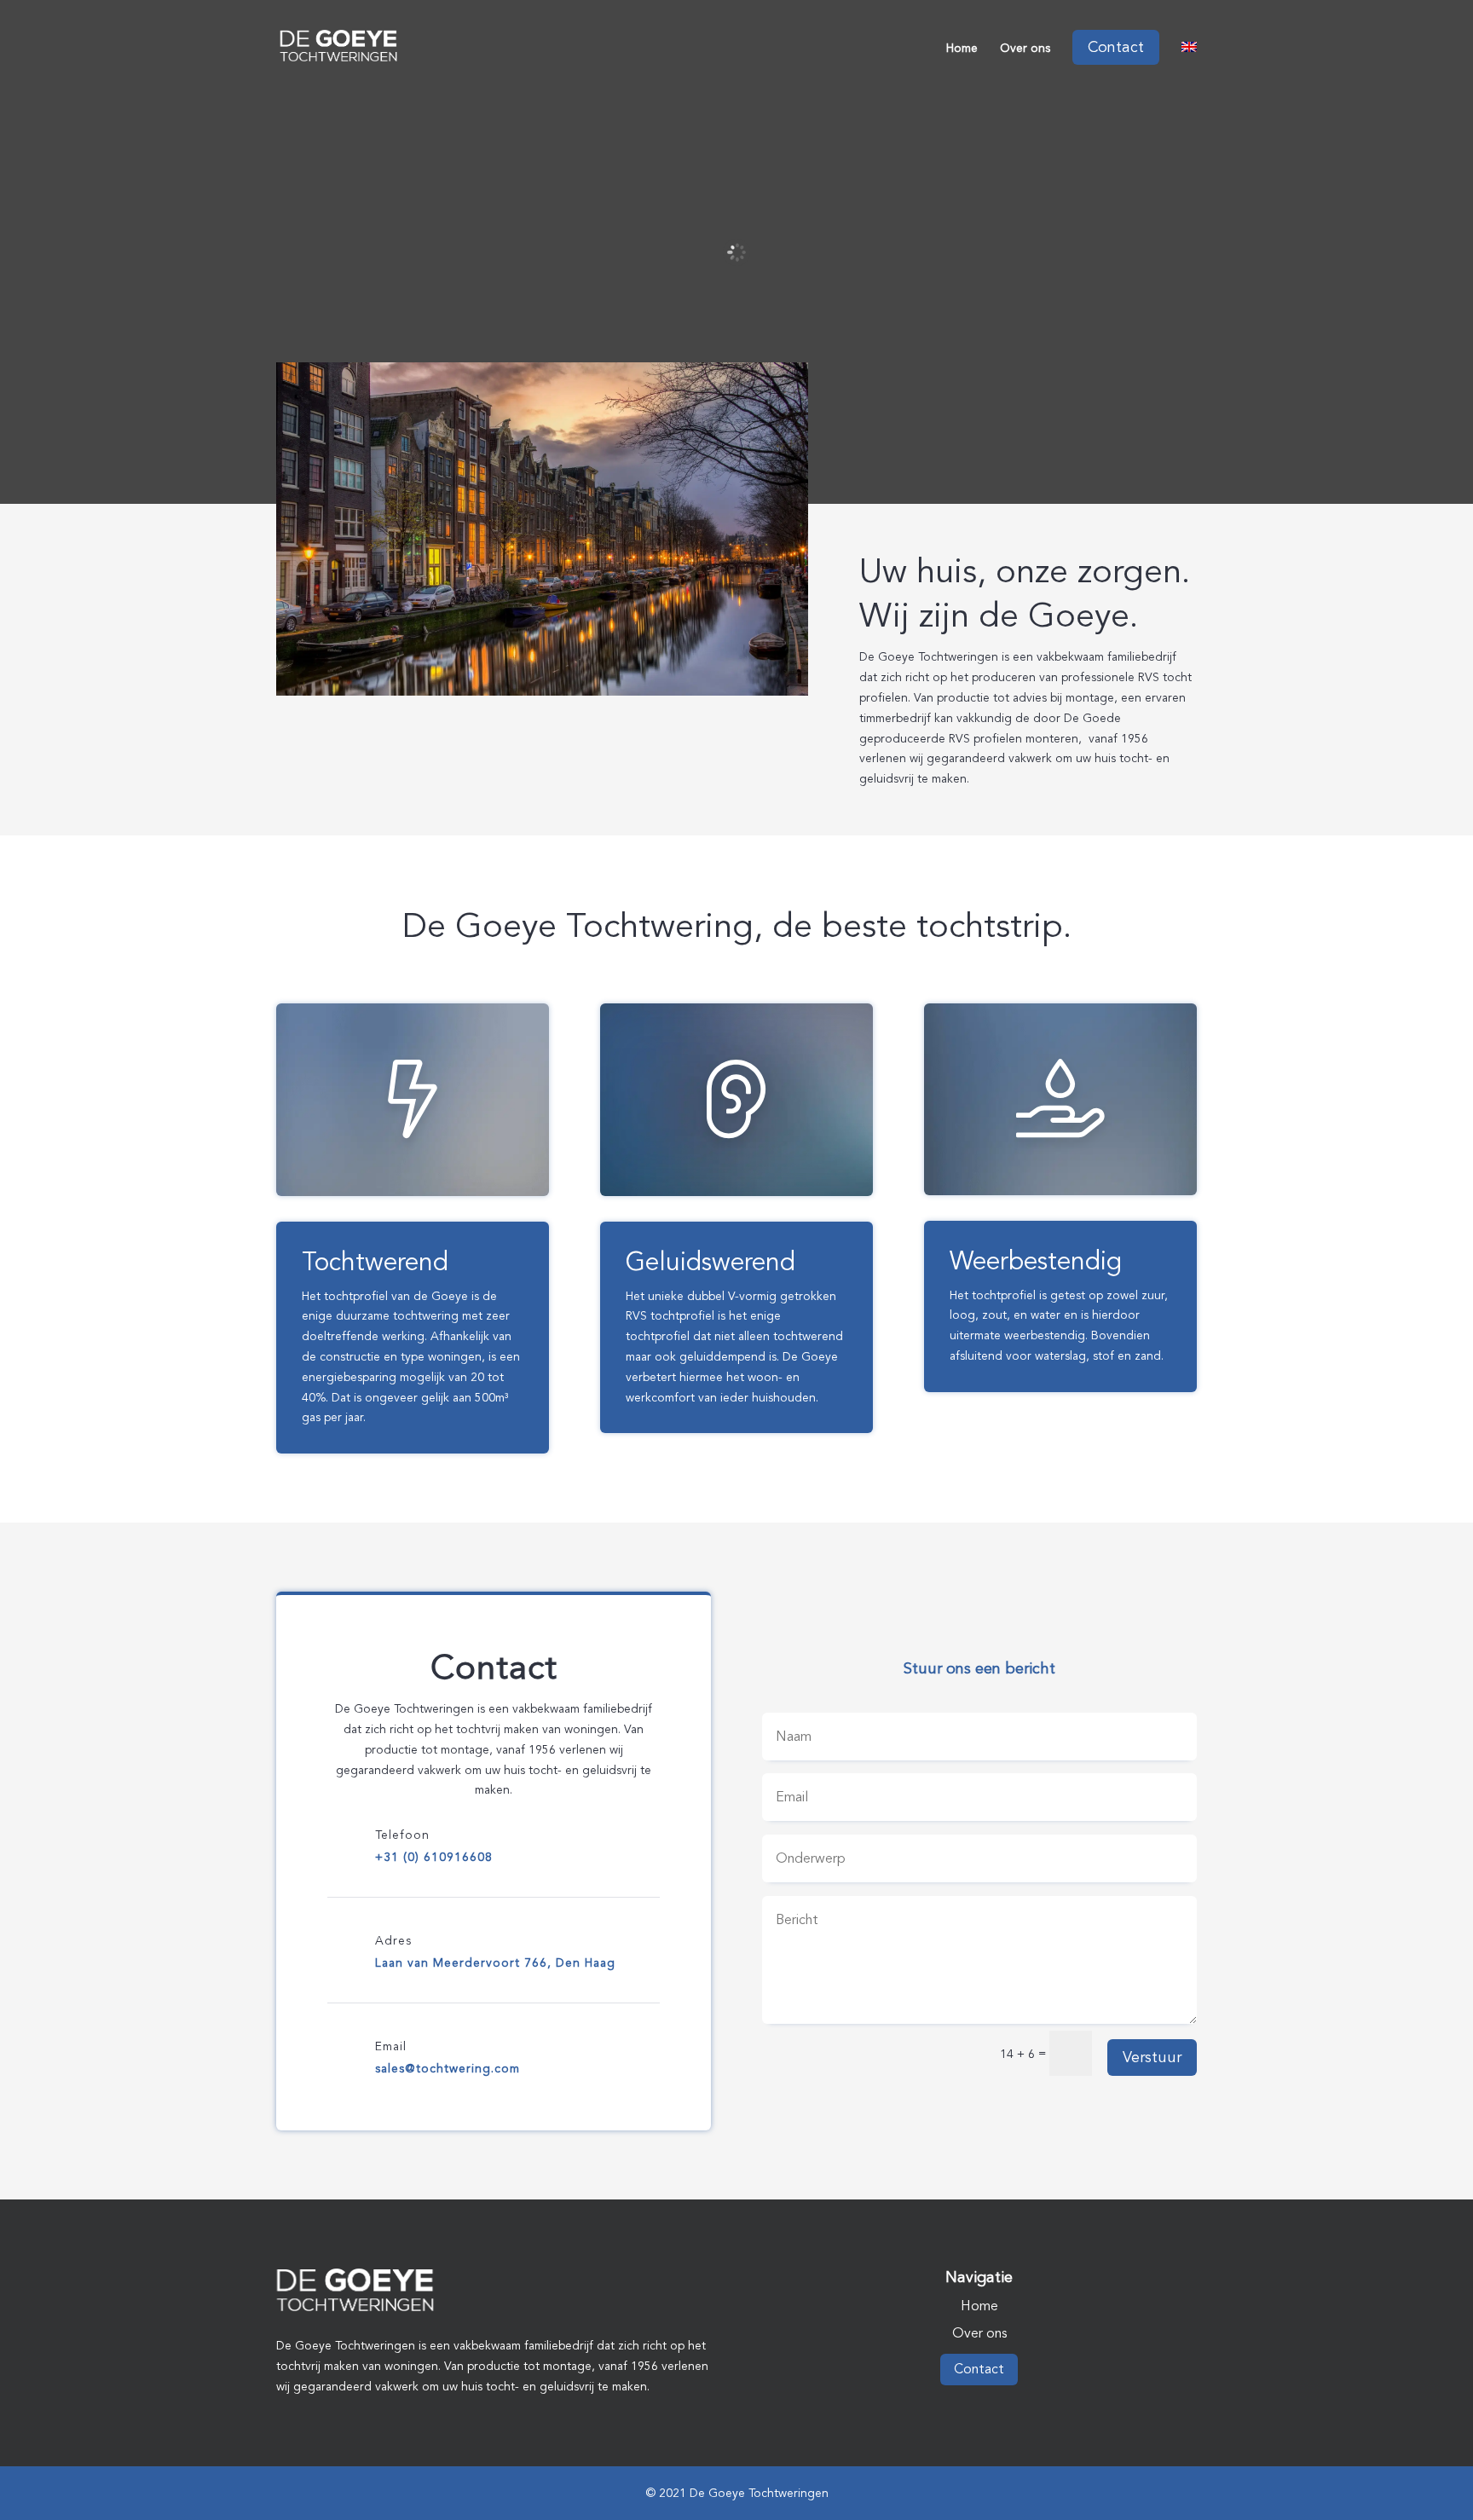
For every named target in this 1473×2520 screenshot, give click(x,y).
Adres (393, 1941)
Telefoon (402, 1835)
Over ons (1025, 50)
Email (391, 2046)
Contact (979, 2369)
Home (962, 50)
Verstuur (1152, 2057)
